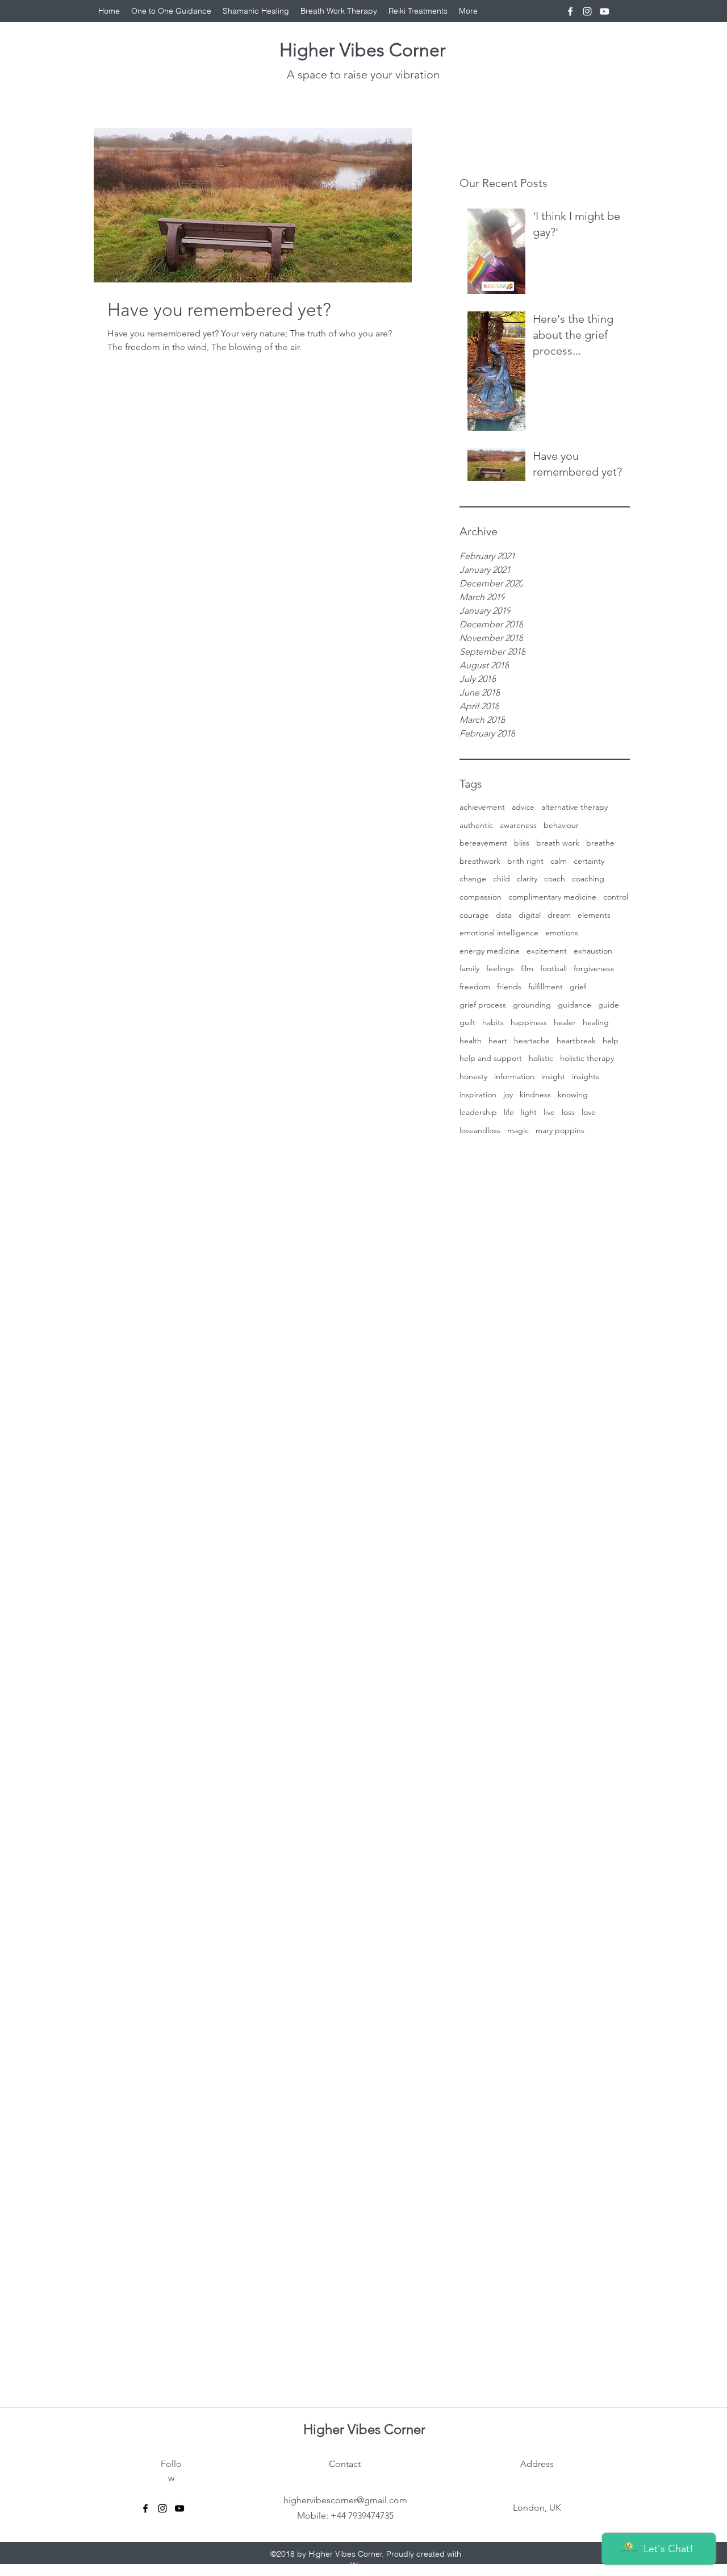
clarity (527, 879)
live (549, 1112)
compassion (481, 897)
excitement (547, 951)
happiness (529, 1022)
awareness (518, 825)
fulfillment (546, 987)
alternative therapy (575, 807)
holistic (541, 1058)
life (509, 1112)
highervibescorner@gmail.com (345, 2500)
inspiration (478, 1095)
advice (523, 807)
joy (508, 1095)
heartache (532, 1041)
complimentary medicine (552, 897)
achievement (482, 807)
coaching (588, 879)
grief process (483, 1005)
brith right (525, 861)
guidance (575, 1005)
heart (498, 1041)
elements (594, 915)
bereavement (483, 843)
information (514, 1076)
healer (565, 1022)
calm (559, 861)
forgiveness (594, 968)
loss (568, 1112)
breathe (600, 843)
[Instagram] (587, 11)
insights (586, 1076)
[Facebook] (570, 11)
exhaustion (593, 951)
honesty (473, 1076)
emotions (562, 933)
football (553, 968)
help (611, 1041)
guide (609, 1005)
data (504, 915)
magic (518, 1130)
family (469, 968)
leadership (478, 1112)
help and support (491, 1058)
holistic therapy (587, 1058)
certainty (589, 861)
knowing (573, 1095)
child (502, 879)
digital (530, 915)
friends (509, 987)
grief (578, 987)
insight (553, 1076)
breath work (558, 843)
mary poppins (560, 1130)
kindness (535, 1095)
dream (559, 915)
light (529, 1112)
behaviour (561, 825)
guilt (467, 1022)
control (616, 897)
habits (493, 1022)
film (527, 968)
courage (474, 915)
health (471, 1041)
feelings (500, 968)
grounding (532, 1005)
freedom (475, 987)
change (473, 879)
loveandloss (480, 1130)
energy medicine (490, 951)
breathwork (480, 861)
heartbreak (576, 1041)
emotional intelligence (499, 933)
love (589, 1112)
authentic (476, 825)
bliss (522, 843)
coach (555, 879)
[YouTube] (604, 11)
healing (596, 1022)
